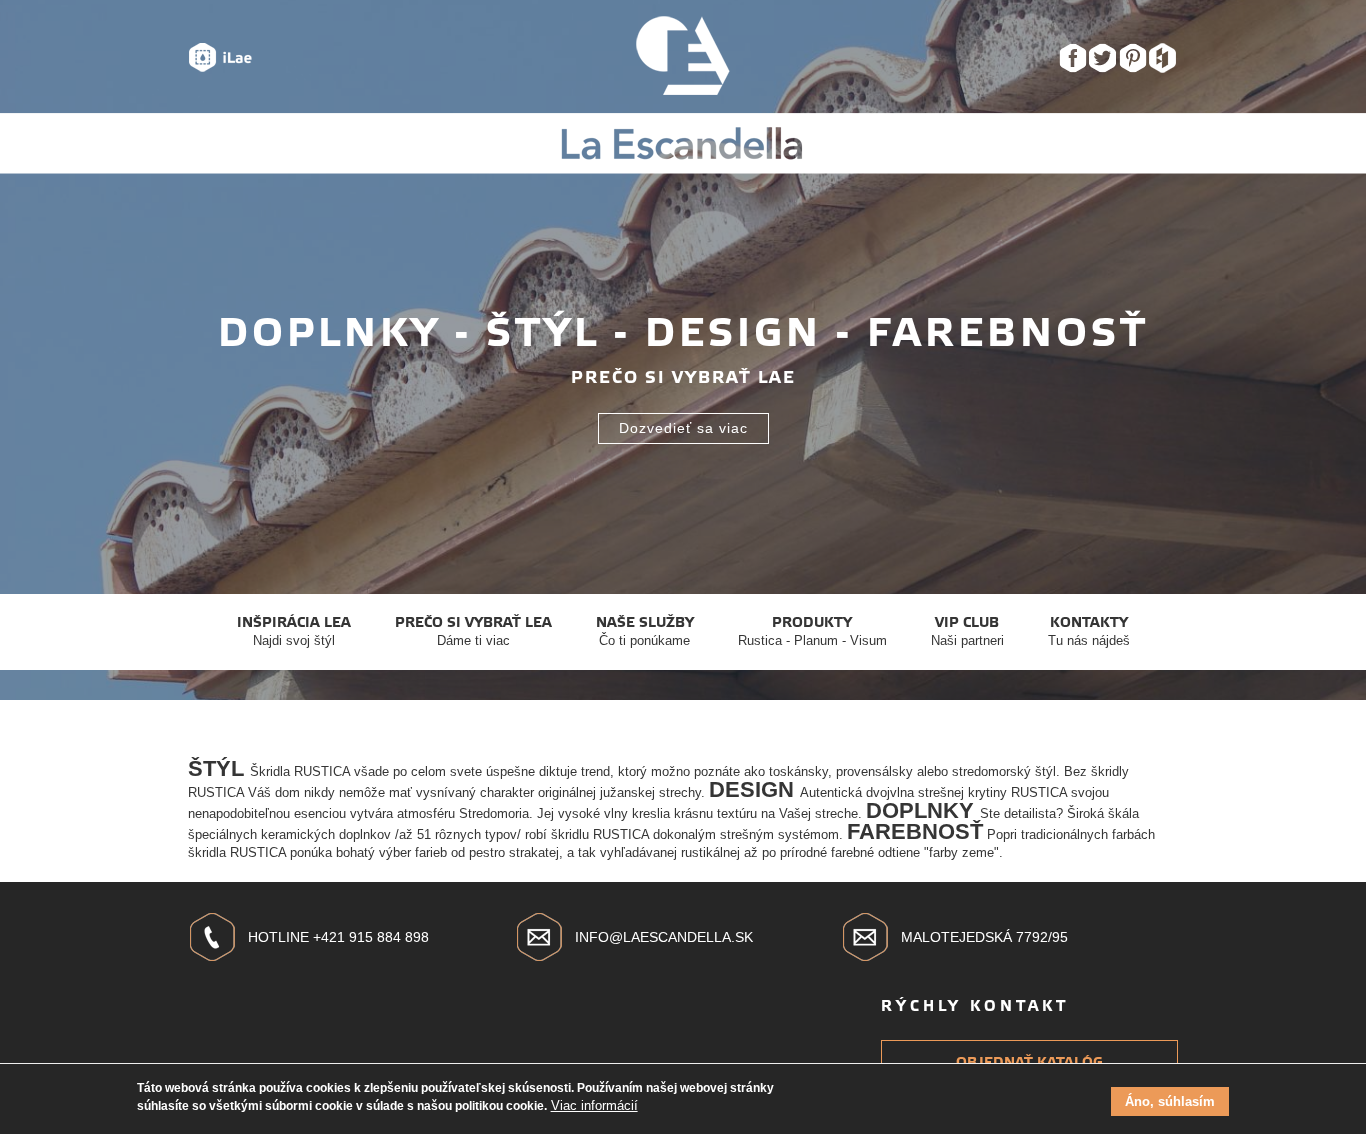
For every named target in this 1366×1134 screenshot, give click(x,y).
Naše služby (645, 631)
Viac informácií (594, 1105)
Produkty (812, 631)
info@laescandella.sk (664, 937)
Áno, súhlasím (1170, 1101)
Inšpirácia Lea (294, 631)
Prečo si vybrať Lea (473, 631)
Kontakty (1089, 631)
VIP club (967, 631)
